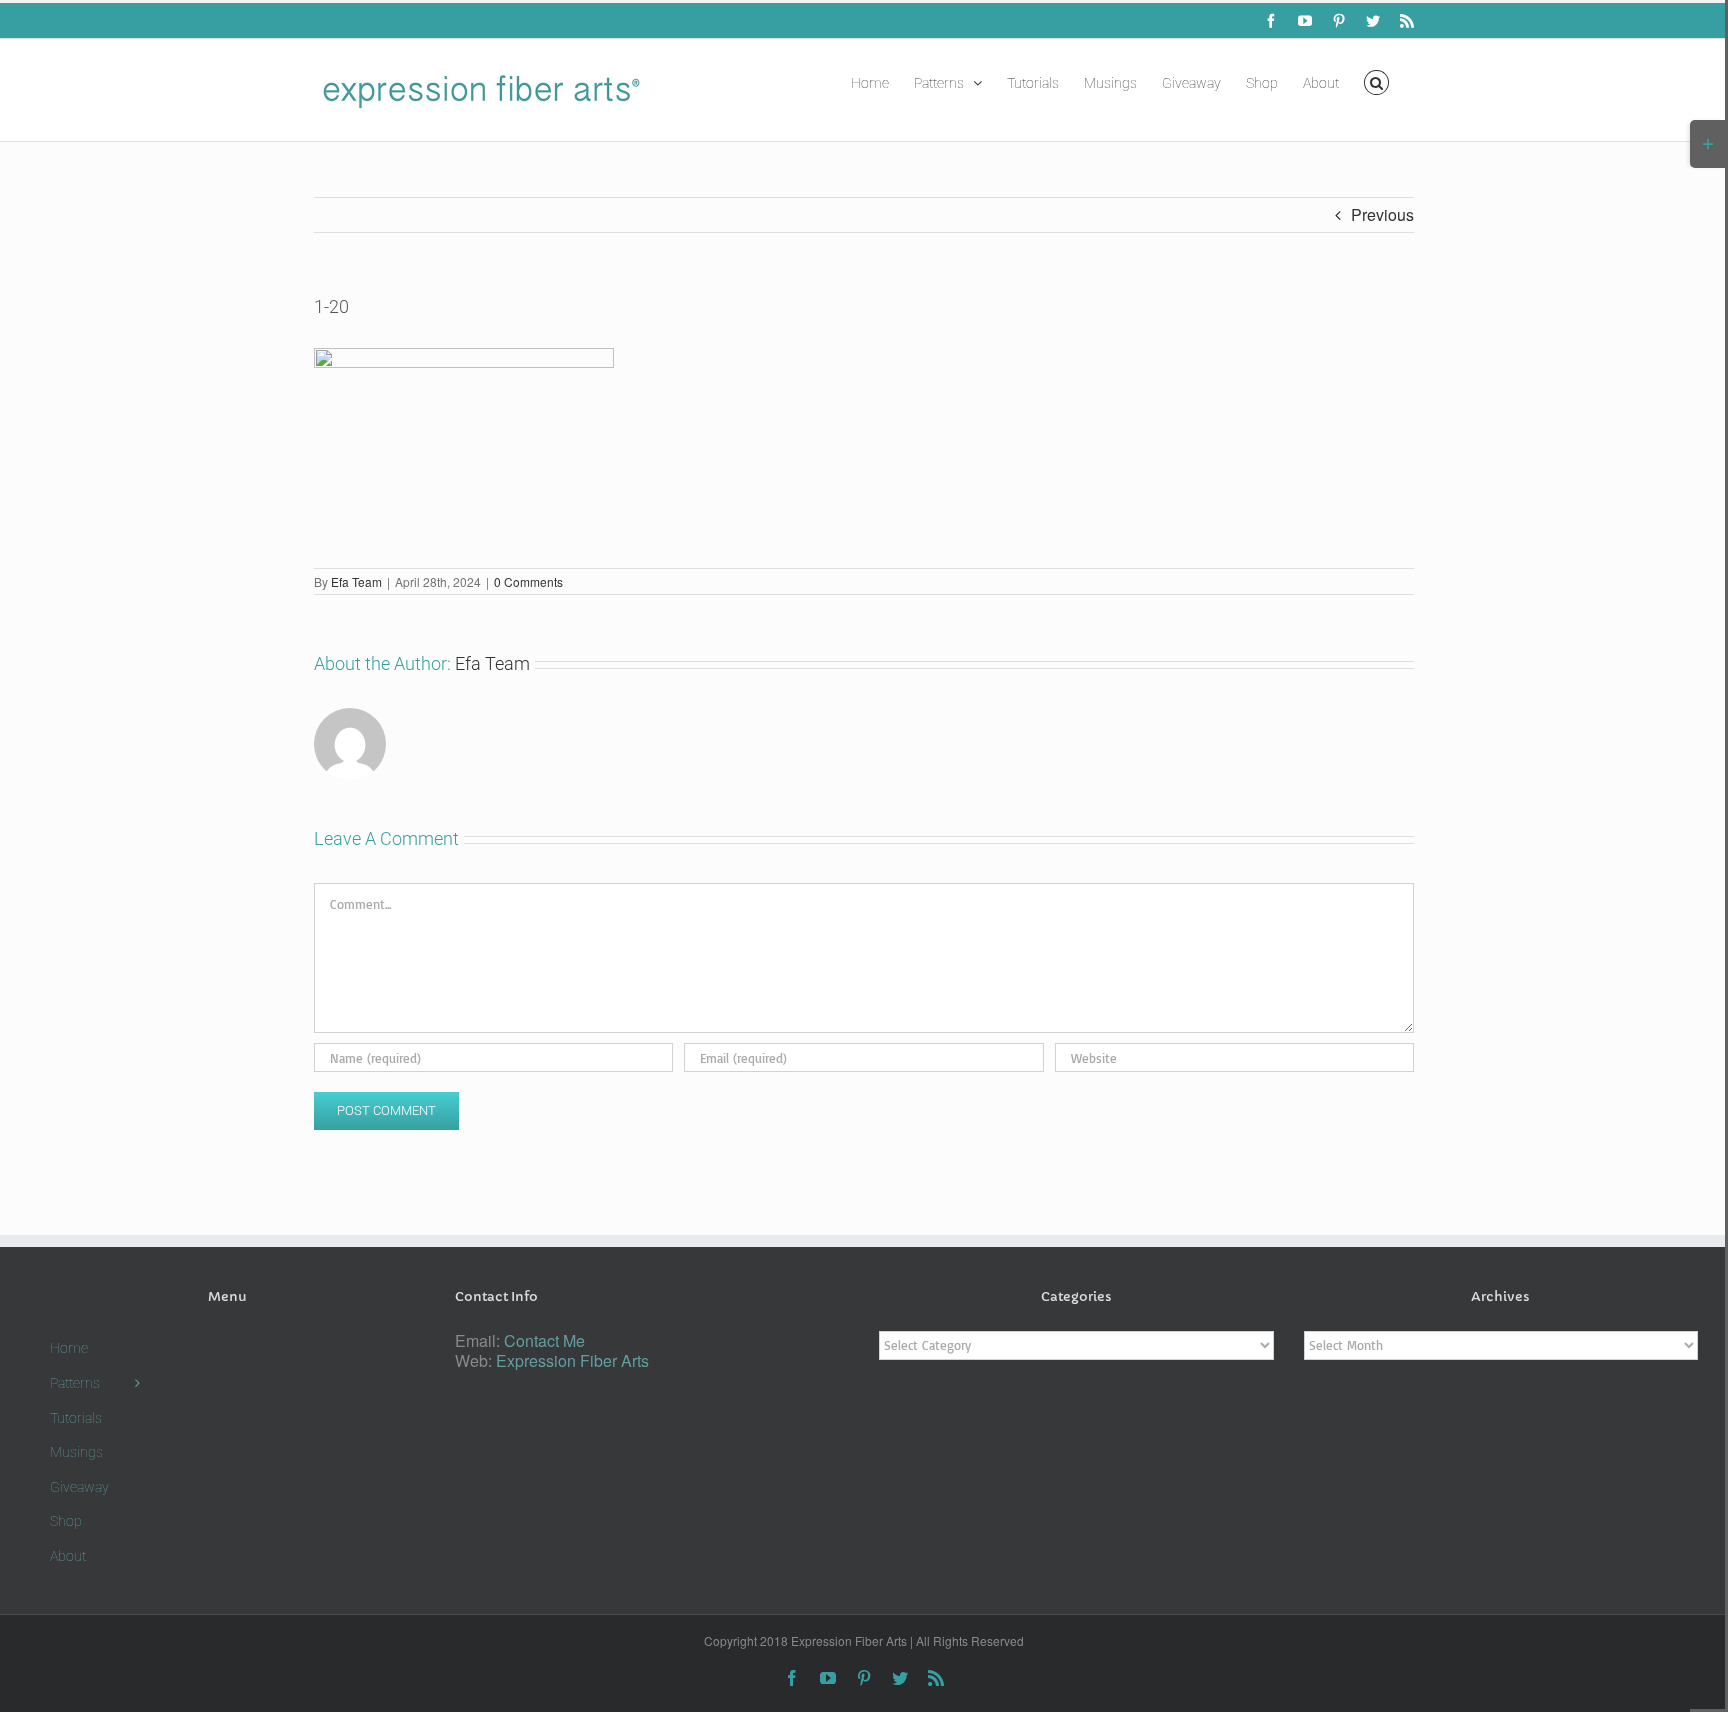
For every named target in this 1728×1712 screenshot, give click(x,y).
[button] (1376, 81)
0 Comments (528, 581)
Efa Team (356, 581)
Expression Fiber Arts (572, 1360)
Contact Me (544, 1340)
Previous (1382, 214)
